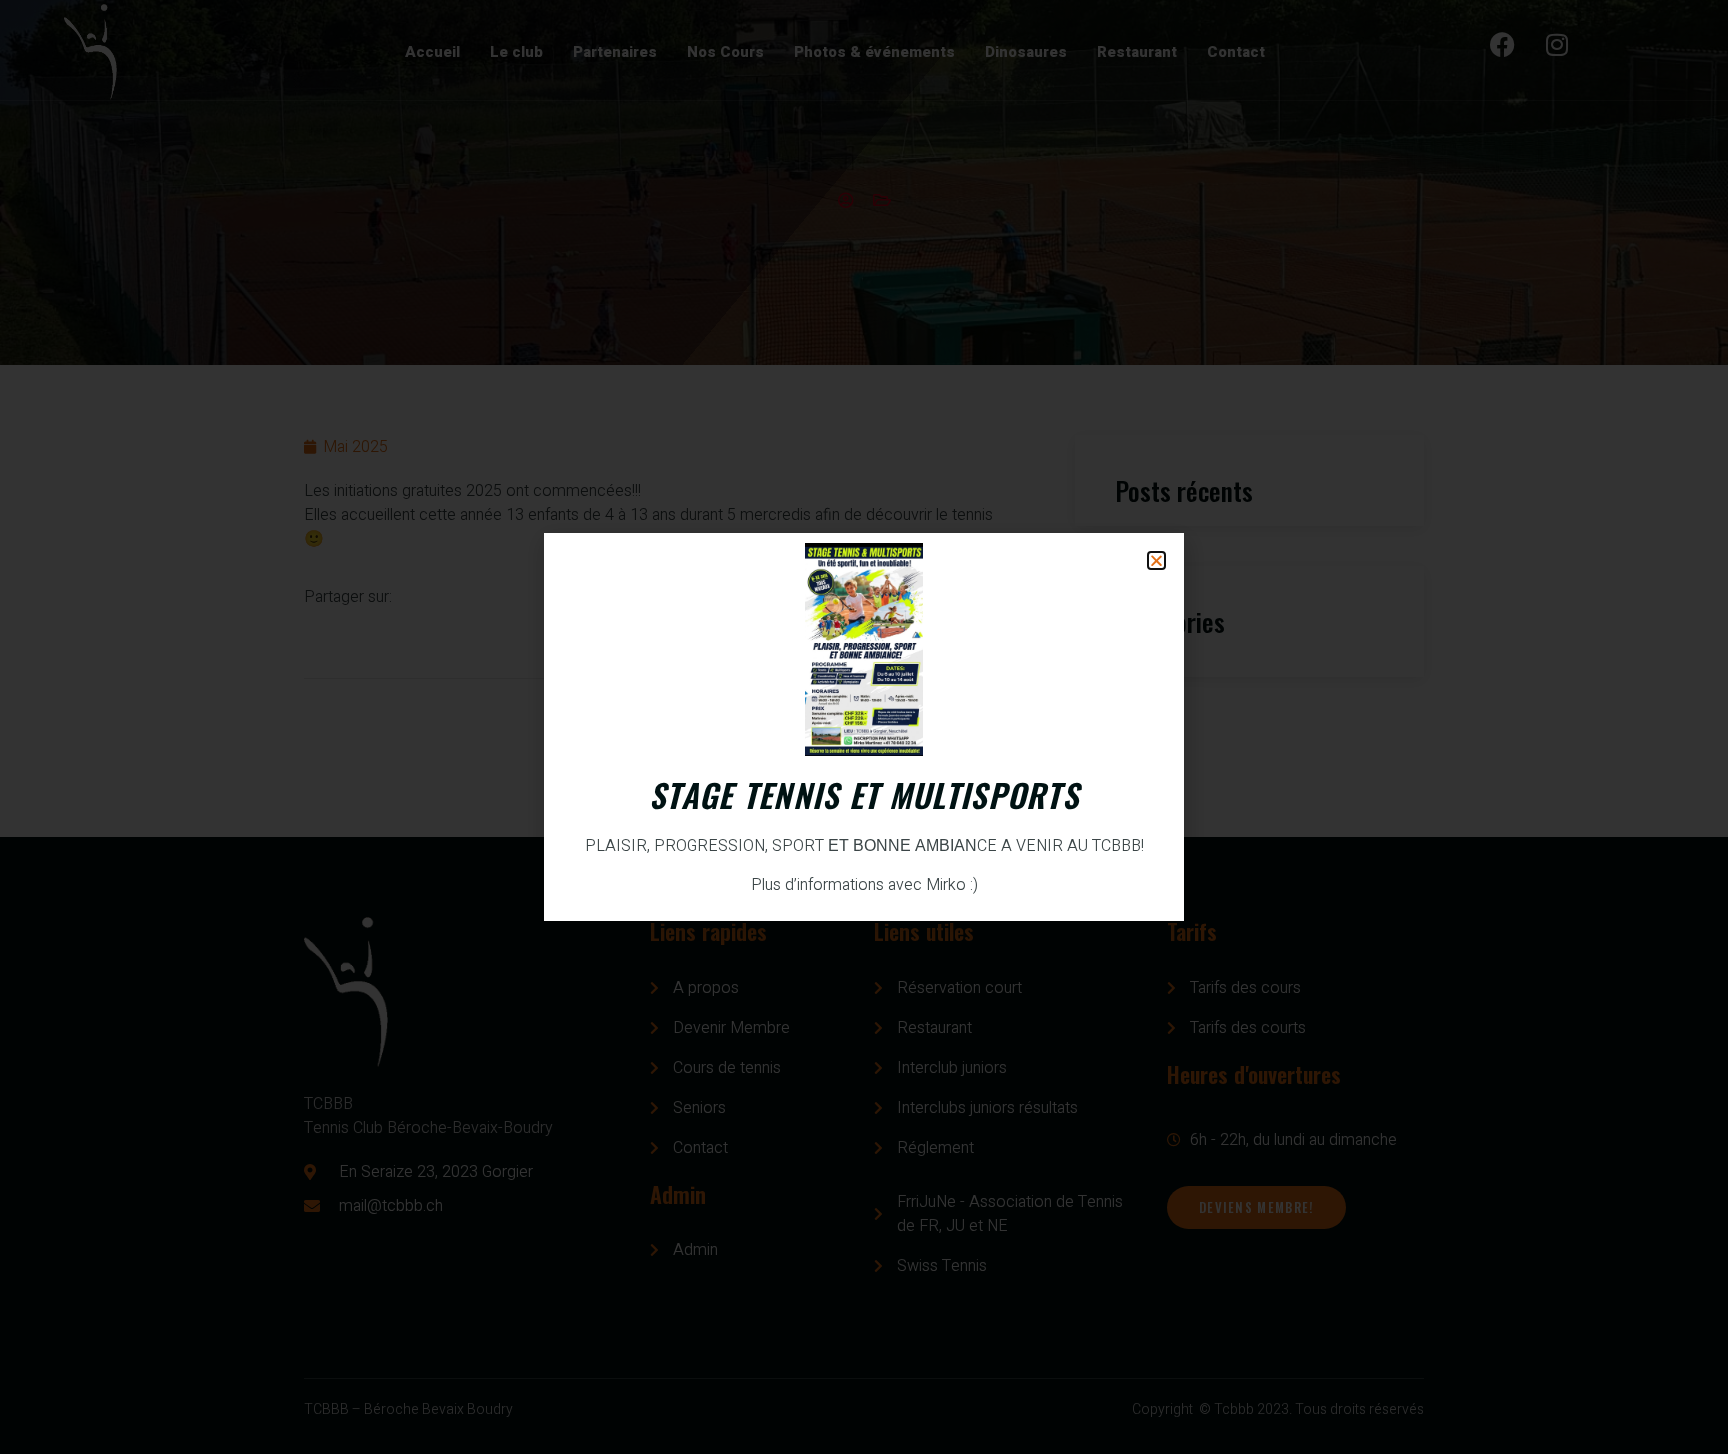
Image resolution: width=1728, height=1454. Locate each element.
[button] (1156, 560)
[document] (864, 727)
